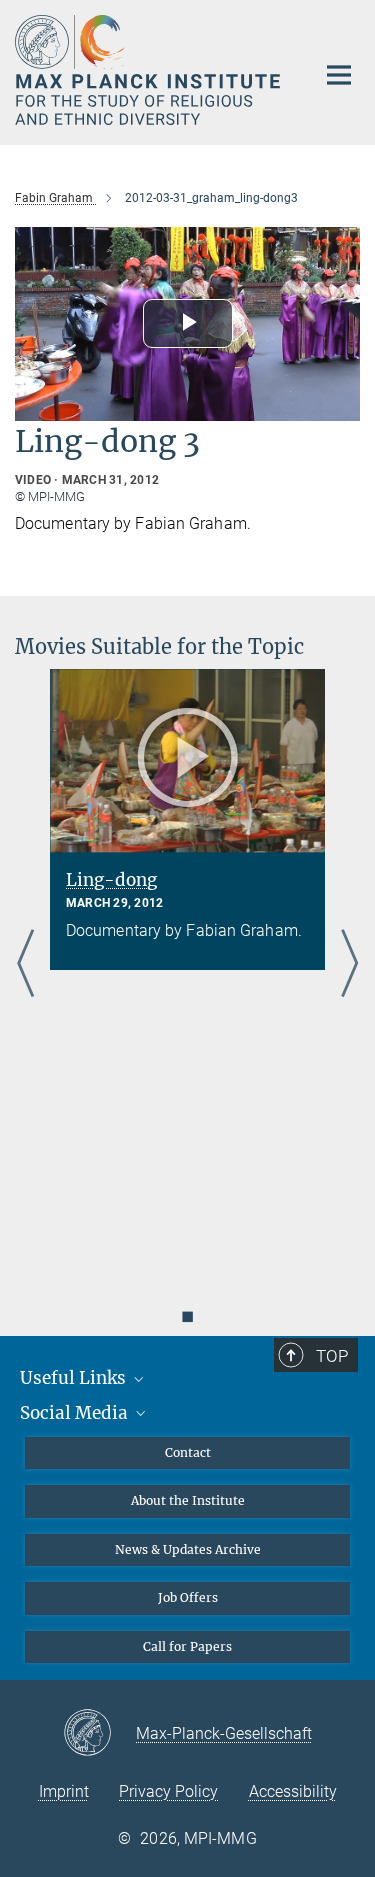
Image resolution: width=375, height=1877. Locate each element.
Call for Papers (187, 1646)
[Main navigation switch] (339, 75)
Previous (25, 965)
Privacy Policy (168, 1791)
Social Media (76, 1413)
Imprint (64, 1791)
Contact (188, 1452)
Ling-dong (111, 880)
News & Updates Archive (188, 1549)
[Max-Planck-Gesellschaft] (99, 1734)
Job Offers (188, 1597)
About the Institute (188, 1500)
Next (349, 965)
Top (332, 1356)
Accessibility (293, 1791)
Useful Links (75, 1378)
